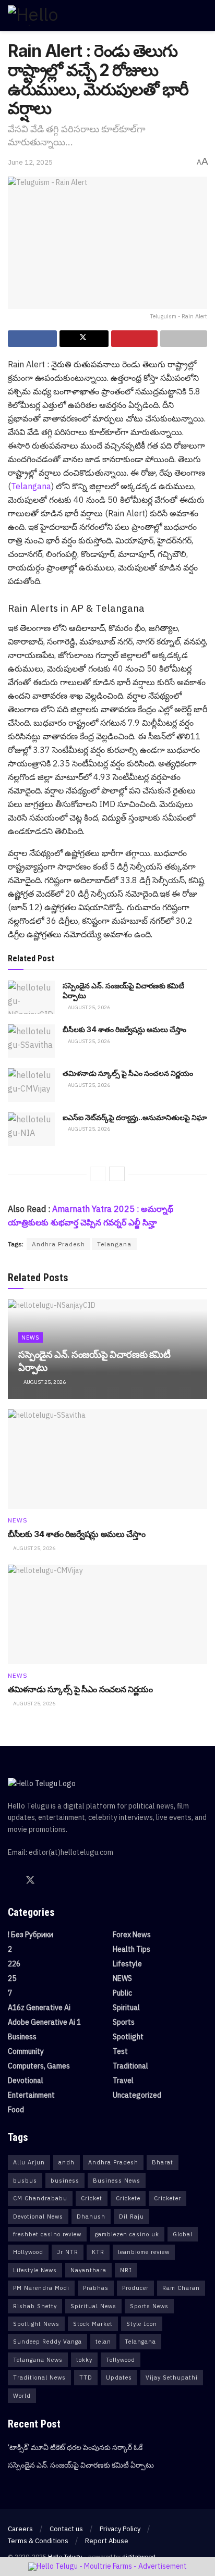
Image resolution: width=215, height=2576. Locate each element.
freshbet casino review (47, 2234)
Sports (124, 2022)
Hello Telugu (65, 2556)
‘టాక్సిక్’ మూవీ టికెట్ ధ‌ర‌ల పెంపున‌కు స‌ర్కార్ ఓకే (75, 2447)
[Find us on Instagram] (67, 1881)
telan (103, 2342)
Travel (123, 2080)
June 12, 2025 (30, 162)
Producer (135, 2288)
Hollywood (28, 2252)
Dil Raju (132, 2216)
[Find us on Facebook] (11, 1881)
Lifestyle (127, 1964)
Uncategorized (137, 2095)
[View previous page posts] (98, 1174)
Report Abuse (107, 2541)
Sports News (149, 2306)
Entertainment (31, 2095)
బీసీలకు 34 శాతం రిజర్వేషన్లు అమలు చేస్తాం (124, 1029)
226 (14, 1964)
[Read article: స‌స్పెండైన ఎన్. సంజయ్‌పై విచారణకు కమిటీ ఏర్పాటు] (31, 997)
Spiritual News (93, 2306)
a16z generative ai (39, 2008)
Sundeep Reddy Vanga (47, 2342)
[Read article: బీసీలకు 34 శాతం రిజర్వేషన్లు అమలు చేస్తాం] (31, 1041)
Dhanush (91, 2216)
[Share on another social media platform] (184, 339)
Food (16, 2110)
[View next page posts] (117, 1174)
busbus (25, 2181)
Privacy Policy (120, 2529)
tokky (84, 2360)
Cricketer (168, 2198)
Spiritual (126, 2008)
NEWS (31, 1337)
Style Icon (142, 2324)
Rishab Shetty (35, 2306)
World (22, 2396)
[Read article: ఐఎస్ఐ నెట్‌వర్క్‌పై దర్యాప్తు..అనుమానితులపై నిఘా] (31, 1129)
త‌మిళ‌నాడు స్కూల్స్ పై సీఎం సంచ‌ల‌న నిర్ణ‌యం (128, 1073)
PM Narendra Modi (41, 2288)
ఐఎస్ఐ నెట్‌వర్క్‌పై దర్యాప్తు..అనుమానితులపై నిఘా (135, 1117)
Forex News (132, 1935)
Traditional (130, 2066)
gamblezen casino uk (127, 2234)
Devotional (26, 2080)
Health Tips (132, 1949)
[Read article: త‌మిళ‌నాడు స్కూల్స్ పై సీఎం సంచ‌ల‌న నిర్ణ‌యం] (31, 1085)
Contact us (66, 2529)
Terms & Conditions (38, 2541)
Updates (119, 2377)
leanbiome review (144, 2252)
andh (67, 2162)
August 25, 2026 (88, 1007)
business (65, 2181)
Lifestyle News (35, 2270)
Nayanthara (88, 2270)
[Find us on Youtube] (49, 1881)
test (120, 2051)
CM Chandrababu (40, 2198)
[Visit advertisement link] (107, 2567)
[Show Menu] (203, 16)
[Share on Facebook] (32, 339)
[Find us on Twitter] (30, 1880)
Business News (117, 2181)
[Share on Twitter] (84, 339)
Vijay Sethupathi (172, 2377)
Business (22, 2037)
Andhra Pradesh (58, 1244)
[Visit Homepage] (55, 16)
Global (183, 2234)
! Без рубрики (31, 1935)
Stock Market (93, 2324)
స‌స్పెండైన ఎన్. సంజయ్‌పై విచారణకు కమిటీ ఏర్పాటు (81, 2465)
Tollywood (121, 2360)
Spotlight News (36, 2324)
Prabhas (96, 2288)
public (122, 1993)
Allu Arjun (29, 2162)
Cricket (92, 2198)
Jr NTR (68, 2252)
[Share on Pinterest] (135, 339)
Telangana (31, 486)
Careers (20, 2529)
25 (12, 1978)
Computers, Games (39, 2066)
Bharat (163, 2162)
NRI (126, 2270)
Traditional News (39, 2377)
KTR (98, 2252)
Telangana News (38, 2360)
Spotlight (128, 2037)
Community (26, 2051)
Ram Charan (181, 2288)
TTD (86, 2377)
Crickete (128, 2198)
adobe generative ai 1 (44, 2022)
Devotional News (38, 2216)
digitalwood (139, 2556)
